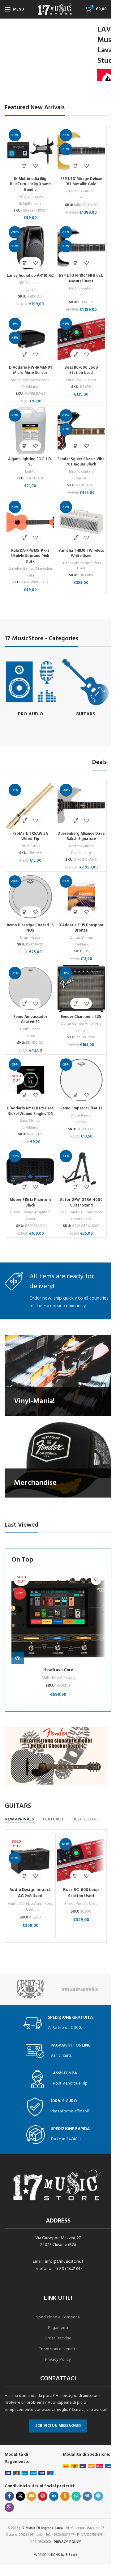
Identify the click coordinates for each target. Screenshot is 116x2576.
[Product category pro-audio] (31, 688)
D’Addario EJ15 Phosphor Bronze (81, 928)
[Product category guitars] (86, 688)
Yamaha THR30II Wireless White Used (81, 554)
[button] (25, 166)
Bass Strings (30, 1121)
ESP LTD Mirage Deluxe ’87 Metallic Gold (81, 182)
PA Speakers (30, 283)
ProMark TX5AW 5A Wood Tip (30, 837)
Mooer (30, 1219)
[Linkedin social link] (54, 2496)
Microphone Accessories (30, 380)
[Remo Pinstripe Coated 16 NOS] (30, 897)
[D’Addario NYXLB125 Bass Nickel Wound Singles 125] (30, 1080)
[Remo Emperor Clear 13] (81, 1080)
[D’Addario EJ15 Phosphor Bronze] (81, 897)
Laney (30, 290)
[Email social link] (32, 2496)
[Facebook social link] (9, 2496)
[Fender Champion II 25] (81, 988)
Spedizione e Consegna (58, 2317)
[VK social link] (87, 2496)
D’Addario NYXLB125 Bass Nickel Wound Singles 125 (30, 1111)
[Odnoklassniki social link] (65, 2496)
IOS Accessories (30, 197)
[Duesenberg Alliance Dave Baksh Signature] (81, 805)
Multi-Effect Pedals (58, 1678)
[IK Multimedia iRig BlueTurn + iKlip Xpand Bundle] (30, 151)
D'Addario (30, 387)
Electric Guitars (81, 191)
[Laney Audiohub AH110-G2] (30, 248)
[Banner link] (58, 1375)
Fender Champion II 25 (81, 1017)
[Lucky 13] (30, 1989)
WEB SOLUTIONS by (56, 2555)
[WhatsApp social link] (76, 2496)
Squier (81, 478)
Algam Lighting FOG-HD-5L (30, 462)
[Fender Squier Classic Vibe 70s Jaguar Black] (81, 431)
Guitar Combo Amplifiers (81, 563)
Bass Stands (69, 1212)
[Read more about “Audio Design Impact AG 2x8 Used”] (25, 1876)
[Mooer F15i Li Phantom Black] (30, 1172)
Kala (30, 576)
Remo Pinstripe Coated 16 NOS (30, 928)
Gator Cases (81, 1219)
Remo (30, 1036)
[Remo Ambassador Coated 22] (30, 988)
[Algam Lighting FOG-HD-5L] (30, 431)
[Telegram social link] (98, 2496)
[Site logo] (56, 9)
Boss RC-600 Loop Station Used (81, 371)
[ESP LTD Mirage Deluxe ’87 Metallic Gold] (81, 151)
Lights (30, 472)
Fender (81, 1031)
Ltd (81, 198)
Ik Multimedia (30, 204)
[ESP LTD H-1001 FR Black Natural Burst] (81, 248)
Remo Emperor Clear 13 (81, 1108)
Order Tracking (58, 2338)
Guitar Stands (92, 1212)
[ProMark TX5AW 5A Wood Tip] (30, 805)
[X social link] (20, 2496)
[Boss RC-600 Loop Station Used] (81, 339)
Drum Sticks (30, 846)
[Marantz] (81, 1989)
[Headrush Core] (58, 1618)
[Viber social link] (9, 2507)
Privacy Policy (58, 2360)
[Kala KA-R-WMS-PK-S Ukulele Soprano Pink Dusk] (30, 522)
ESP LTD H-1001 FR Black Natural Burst (81, 279)
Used (92, 380)
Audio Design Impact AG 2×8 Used (30, 1893)
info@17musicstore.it (64, 2262)
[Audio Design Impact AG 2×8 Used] (30, 1860)
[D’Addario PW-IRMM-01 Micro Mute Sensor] (30, 339)
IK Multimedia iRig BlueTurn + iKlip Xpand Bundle (30, 184)
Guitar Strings (81, 938)
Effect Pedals (76, 380)
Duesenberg (81, 853)
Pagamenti (58, 2328)
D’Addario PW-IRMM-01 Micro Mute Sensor (30, 371)
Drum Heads (30, 938)
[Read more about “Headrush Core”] (18, 1658)
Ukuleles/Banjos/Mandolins (30, 569)
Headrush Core (58, 1670)
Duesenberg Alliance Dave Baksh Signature (81, 837)
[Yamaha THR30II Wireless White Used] (81, 522)
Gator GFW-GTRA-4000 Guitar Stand (81, 1203)
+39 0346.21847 (68, 2269)
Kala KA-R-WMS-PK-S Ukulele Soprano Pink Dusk (30, 556)
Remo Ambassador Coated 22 (30, 1020)
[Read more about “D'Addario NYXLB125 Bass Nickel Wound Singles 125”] (25, 1095)
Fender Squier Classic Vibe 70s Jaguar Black (81, 462)
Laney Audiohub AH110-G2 (30, 276)
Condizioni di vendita (58, 2349)
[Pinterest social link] (43, 2496)
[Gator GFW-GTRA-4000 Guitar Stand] (81, 1172)
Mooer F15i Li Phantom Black (30, 1203)
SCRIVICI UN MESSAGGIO (58, 2426)
